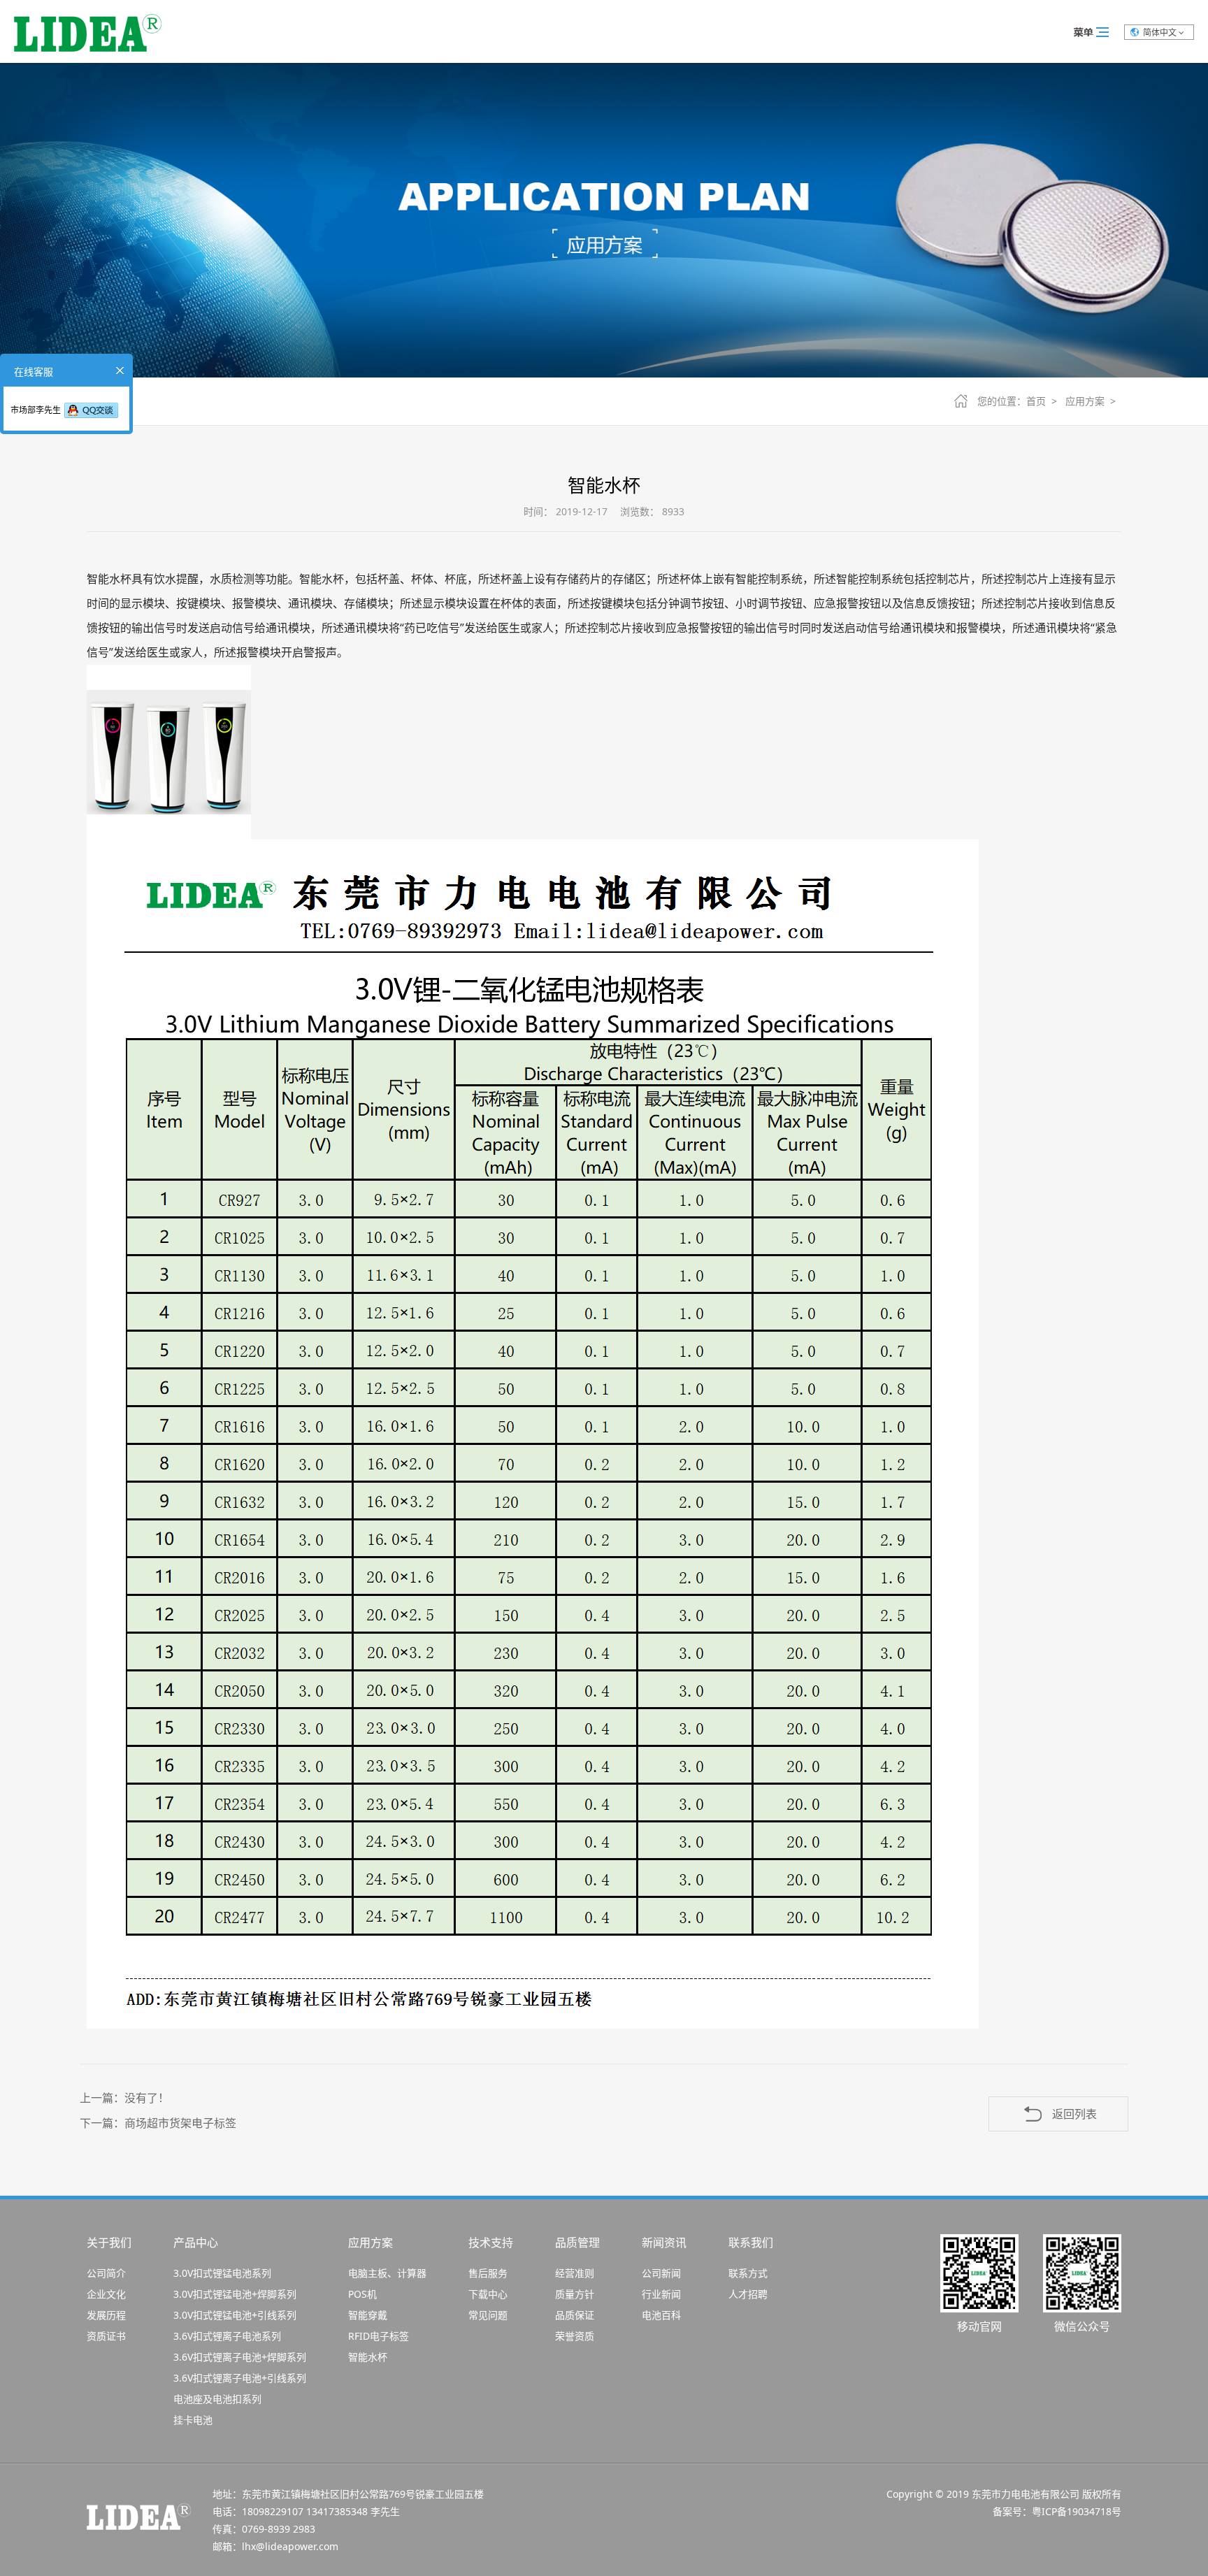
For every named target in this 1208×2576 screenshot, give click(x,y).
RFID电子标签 (379, 2336)
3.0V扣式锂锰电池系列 (222, 2273)
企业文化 (106, 2294)
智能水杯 (368, 2357)
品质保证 (575, 2315)
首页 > (1044, 401)
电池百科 (661, 2315)
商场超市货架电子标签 (180, 2123)
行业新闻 (661, 2294)
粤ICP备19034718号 (1077, 2511)
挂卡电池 (193, 2420)
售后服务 (488, 2273)
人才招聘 (748, 2294)
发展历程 (106, 2315)
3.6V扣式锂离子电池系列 (227, 2336)
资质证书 (106, 2336)
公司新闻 (661, 2273)
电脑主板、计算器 (387, 2273)
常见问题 (488, 2315)
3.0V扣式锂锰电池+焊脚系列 (235, 2294)
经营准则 (575, 2273)
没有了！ (147, 2098)
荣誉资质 (575, 2336)
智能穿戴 (368, 2315)
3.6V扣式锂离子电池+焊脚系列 (240, 2357)
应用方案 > (1093, 401)
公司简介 (106, 2273)
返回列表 (1074, 2114)
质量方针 (575, 2294)
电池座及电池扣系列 (217, 2399)
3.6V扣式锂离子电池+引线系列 (240, 2378)
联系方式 (748, 2273)
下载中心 (488, 2294)
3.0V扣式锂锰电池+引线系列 (235, 2315)
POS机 (362, 2294)
